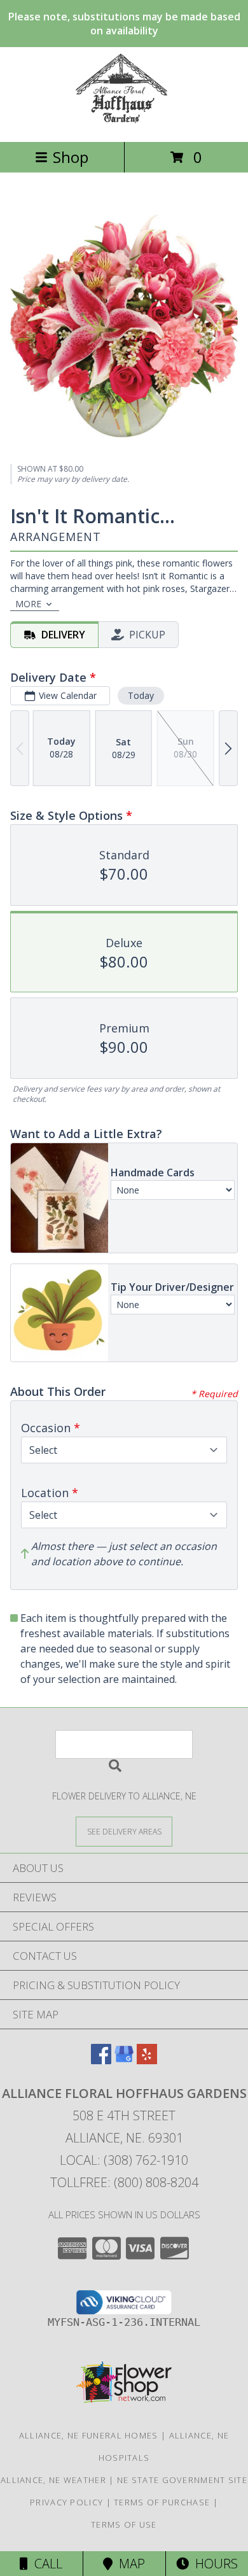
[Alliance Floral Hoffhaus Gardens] (124, 123)
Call (45, 2564)
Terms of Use (124, 2524)
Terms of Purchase (162, 2502)
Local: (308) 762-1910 (124, 2160)
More (28, 604)
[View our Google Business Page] (124, 2060)
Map (129, 2564)
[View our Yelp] (147, 2060)
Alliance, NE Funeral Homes (89, 2435)
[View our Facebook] (101, 2060)
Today (141, 695)
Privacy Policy (66, 2502)
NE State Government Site (182, 2480)
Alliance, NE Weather (53, 2480)
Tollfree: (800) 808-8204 (124, 2182)
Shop (71, 157)
